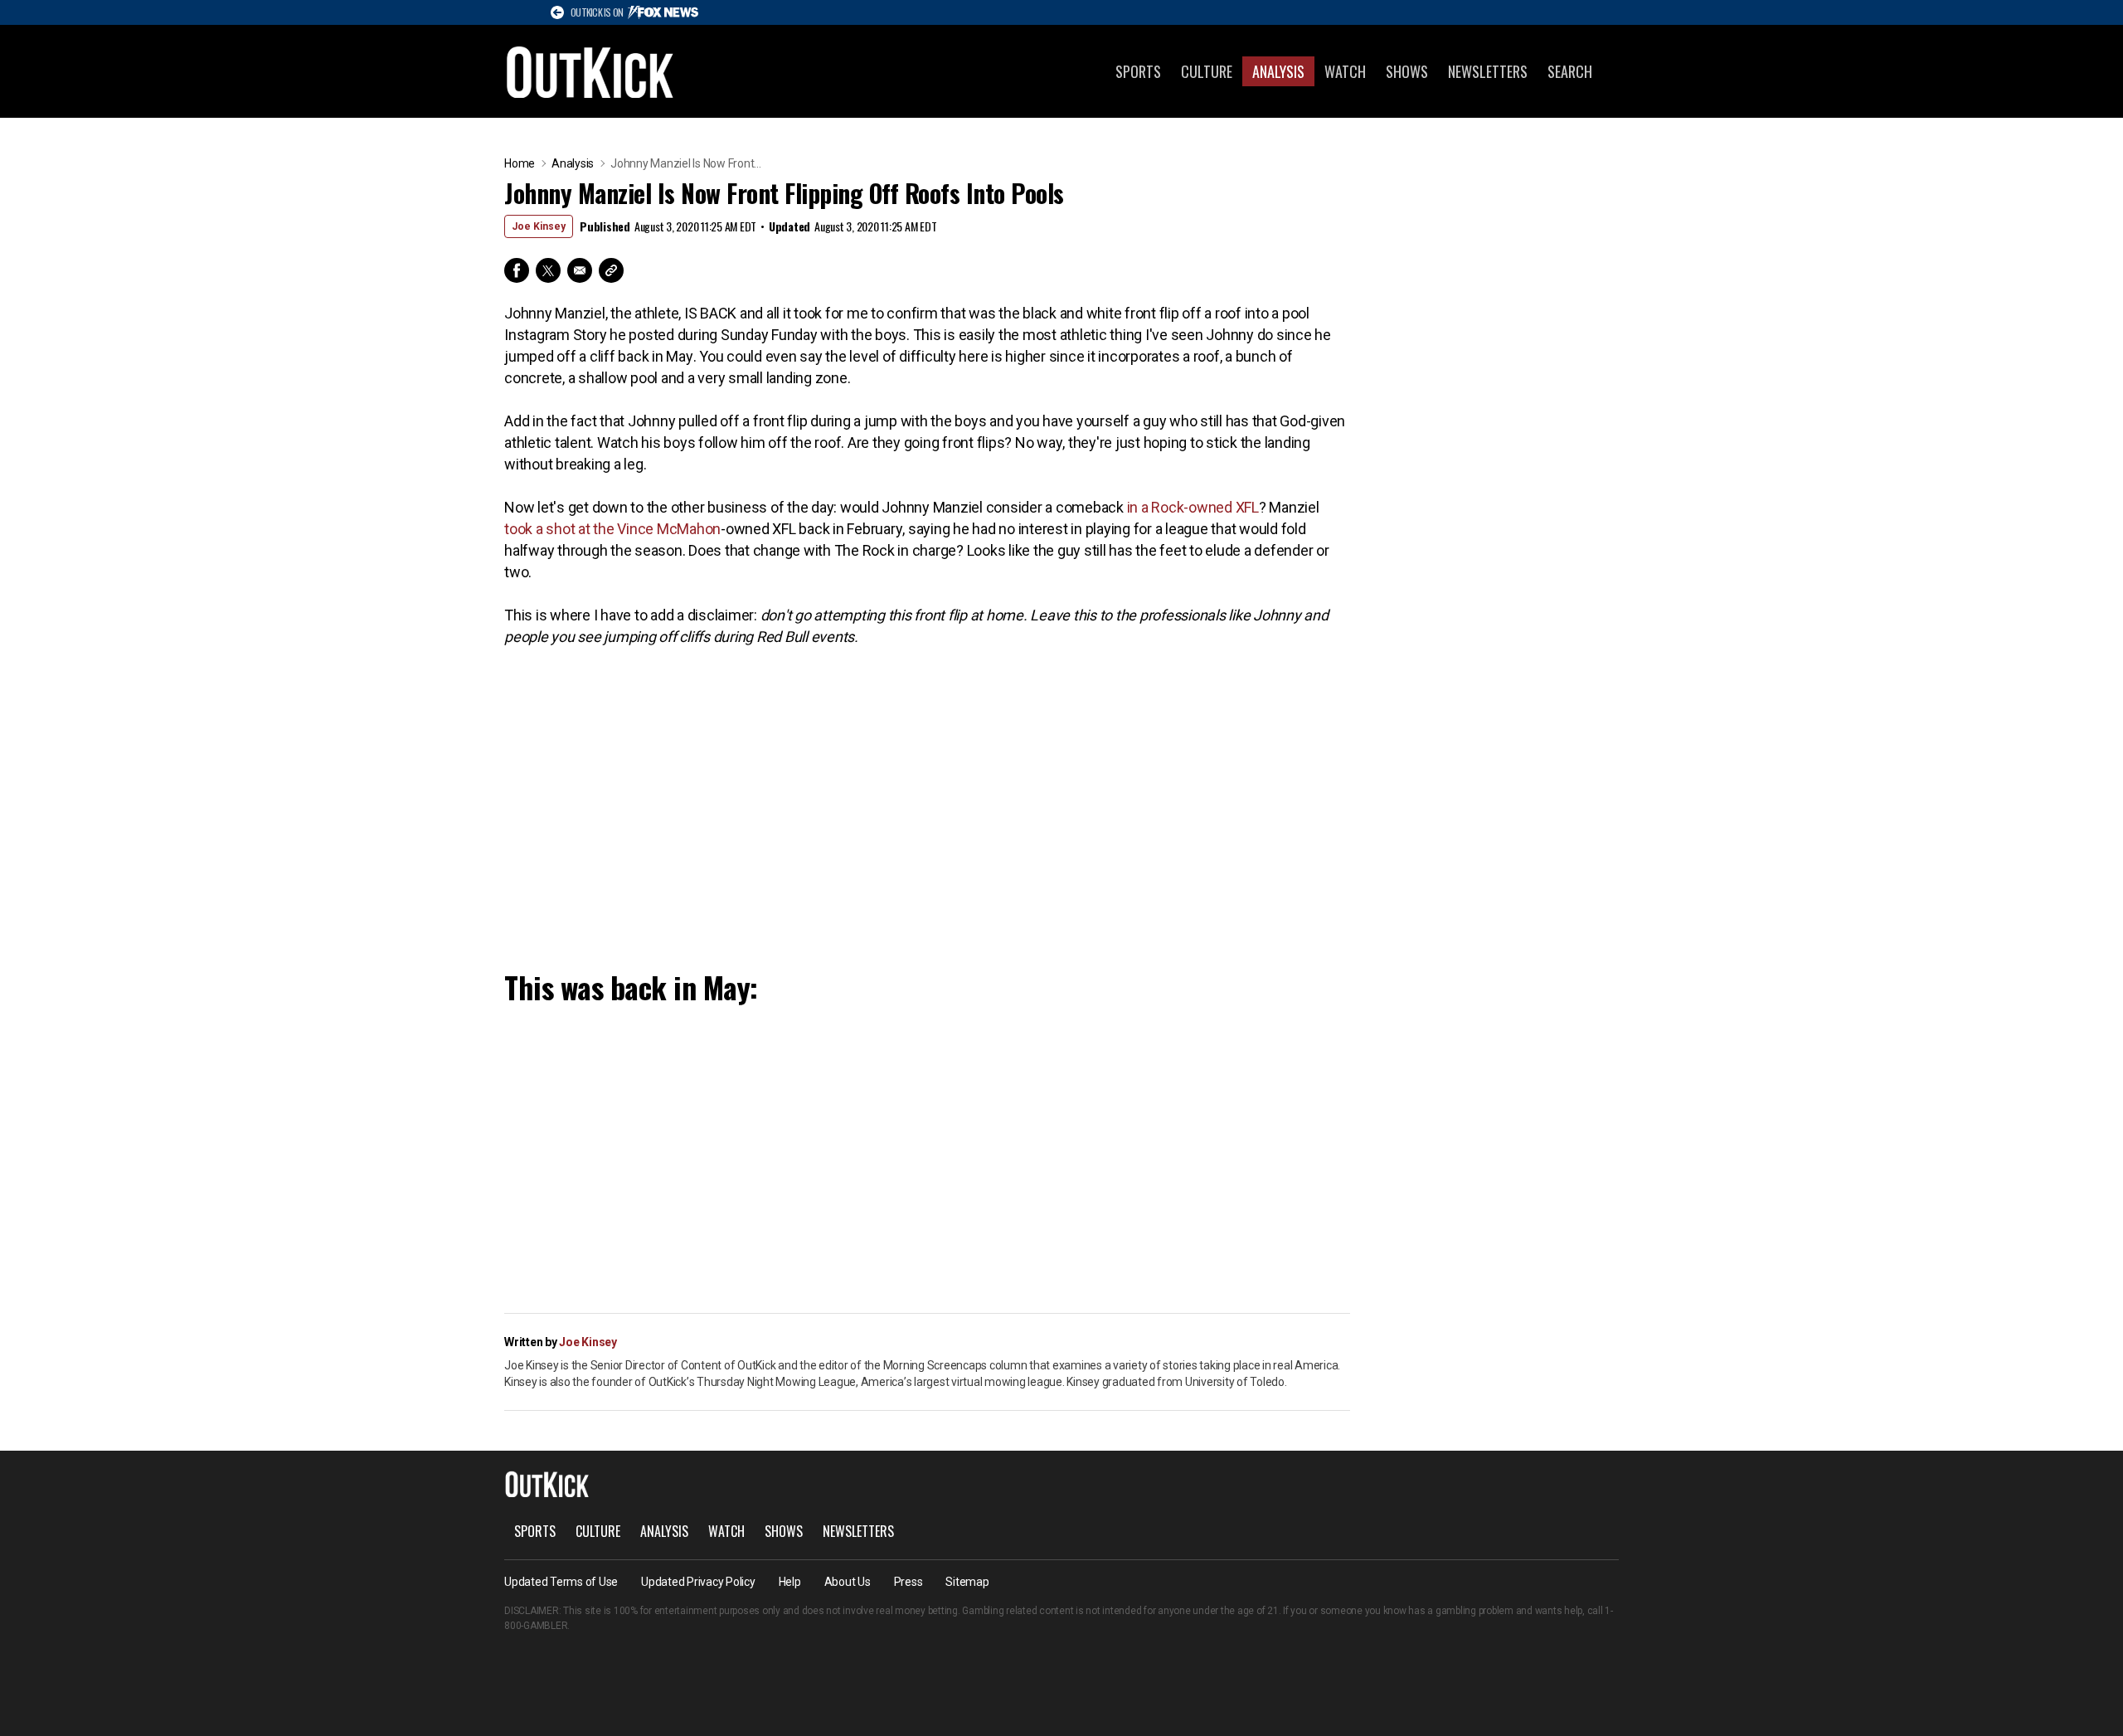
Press (908, 1582)
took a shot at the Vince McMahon (612, 529)
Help (790, 1582)
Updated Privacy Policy (698, 1582)
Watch (1345, 71)
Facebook (517, 270)
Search (1570, 71)
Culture (1207, 71)
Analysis (1278, 71)
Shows (1407, 71)
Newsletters (1488, 71)
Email (580, 270)
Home (520, 163)
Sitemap (967, 1582)
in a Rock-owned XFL (1193, 507)
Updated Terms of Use (561, 1582)
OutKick (590, 71)
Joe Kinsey (539, 226)
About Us (848, 1582)
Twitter (548, 270)
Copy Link (611, 270)
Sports (1138, 71)
